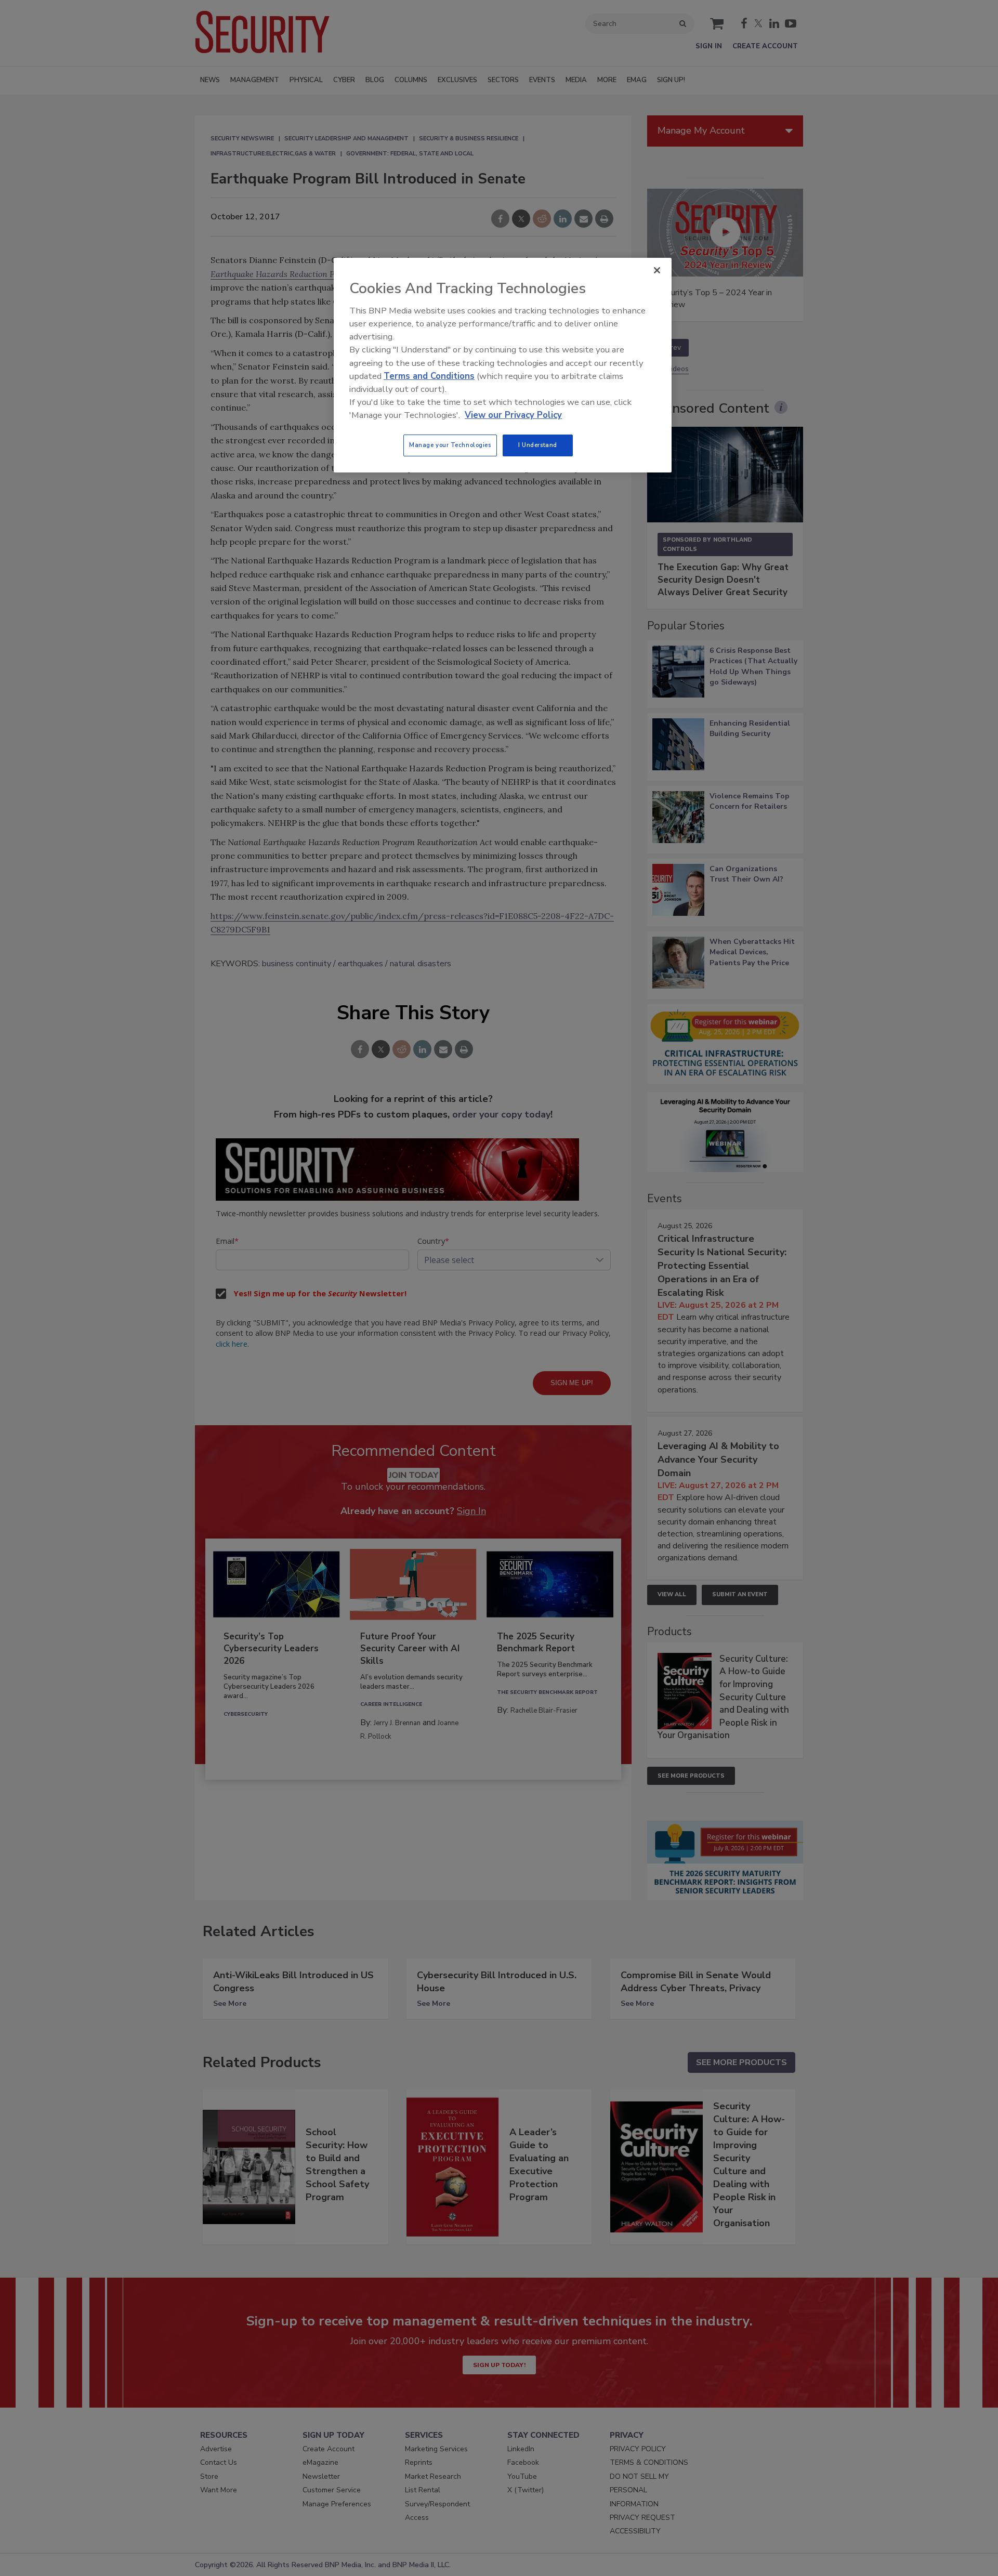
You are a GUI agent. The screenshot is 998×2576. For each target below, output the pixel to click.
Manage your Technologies (450, 445)
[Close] (657, 270)
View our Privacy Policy (513, 415)
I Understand (538, 445)
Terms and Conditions (429, 376)
